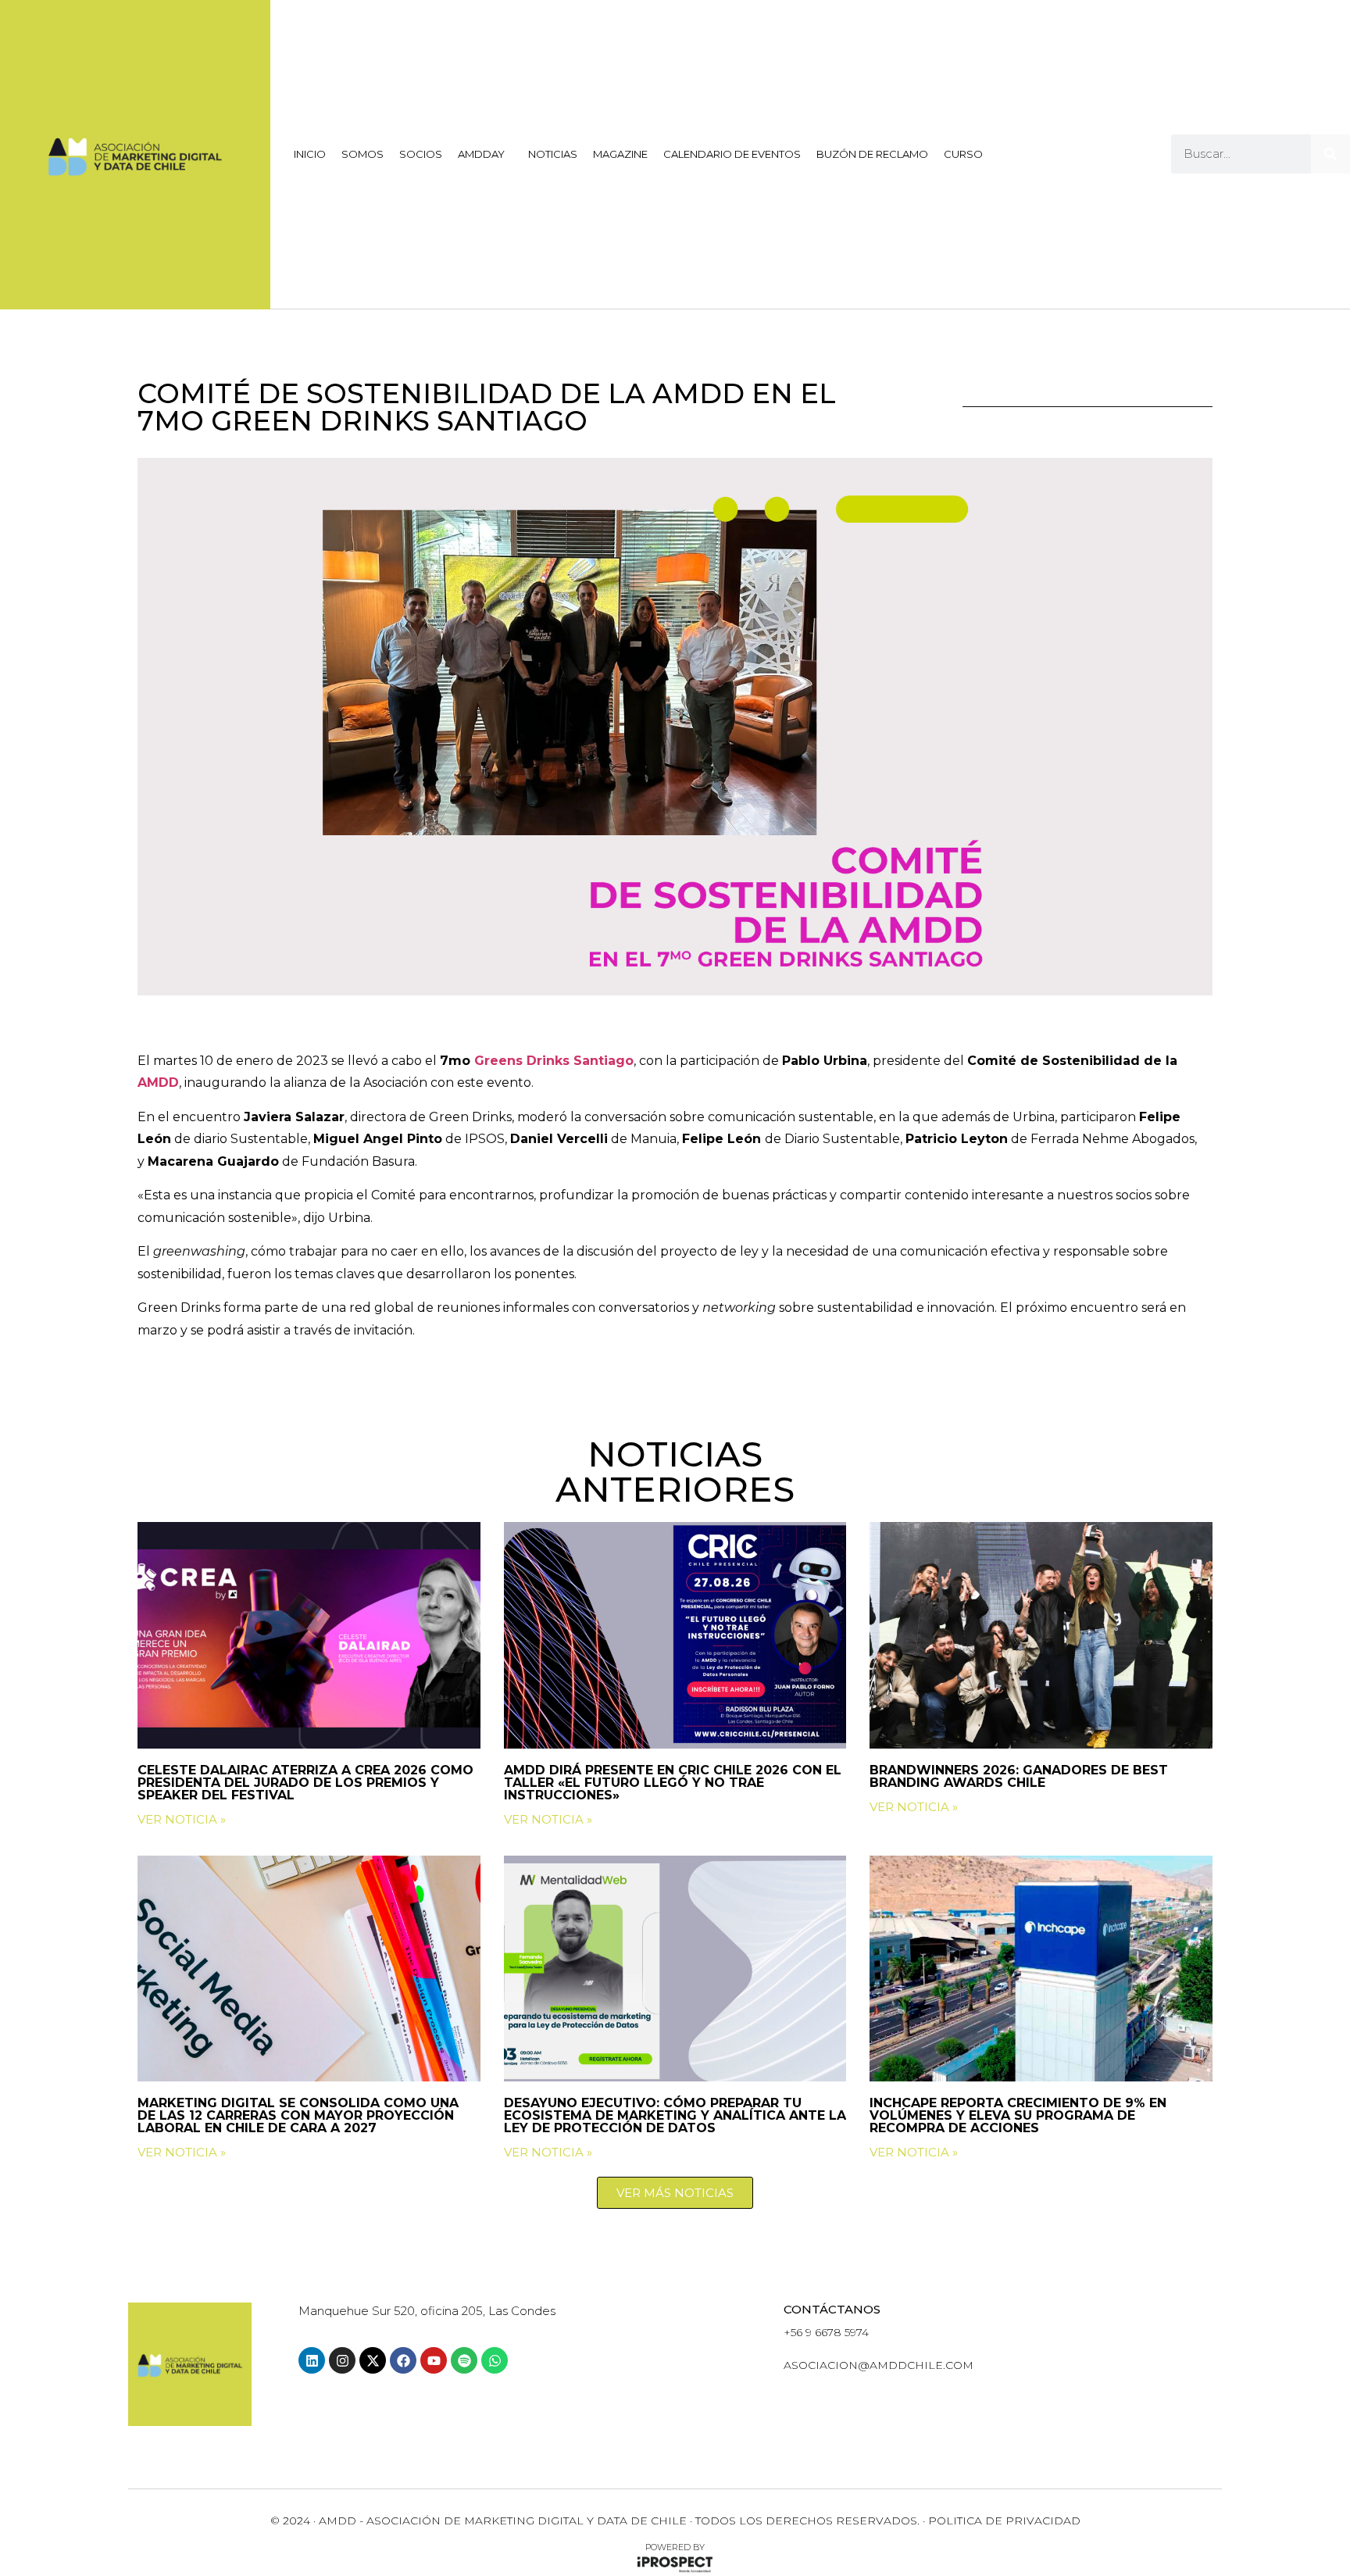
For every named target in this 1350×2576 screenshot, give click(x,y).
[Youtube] (434, 2360)
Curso (963, 154)
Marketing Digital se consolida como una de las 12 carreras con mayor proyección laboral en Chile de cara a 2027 (298, 2115)
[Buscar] (1330, 154)
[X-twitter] (373, 2360)
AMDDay (481, 154)
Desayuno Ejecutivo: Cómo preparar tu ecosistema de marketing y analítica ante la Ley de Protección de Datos (675, 2115)
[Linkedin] (312, 2360)
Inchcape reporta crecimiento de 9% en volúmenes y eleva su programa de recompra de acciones (1018, 2115)
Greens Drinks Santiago (554, 1061)
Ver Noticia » (182, 1819)
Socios (421, 154)
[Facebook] (403, 2360)
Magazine (620, 154)
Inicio (310, 154)
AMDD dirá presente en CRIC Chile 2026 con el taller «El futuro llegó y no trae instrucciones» (673, 1783)
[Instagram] (342, 2360)
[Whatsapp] (495, 2360)
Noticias (553, 154)
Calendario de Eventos (732, 154)
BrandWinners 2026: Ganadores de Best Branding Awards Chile (1019, 1776)
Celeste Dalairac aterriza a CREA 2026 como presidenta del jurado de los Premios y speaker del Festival (305, 1783)
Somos (362, 154)
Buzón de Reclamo (872, 154)
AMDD (158, 1083)
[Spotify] (464, 2360)
